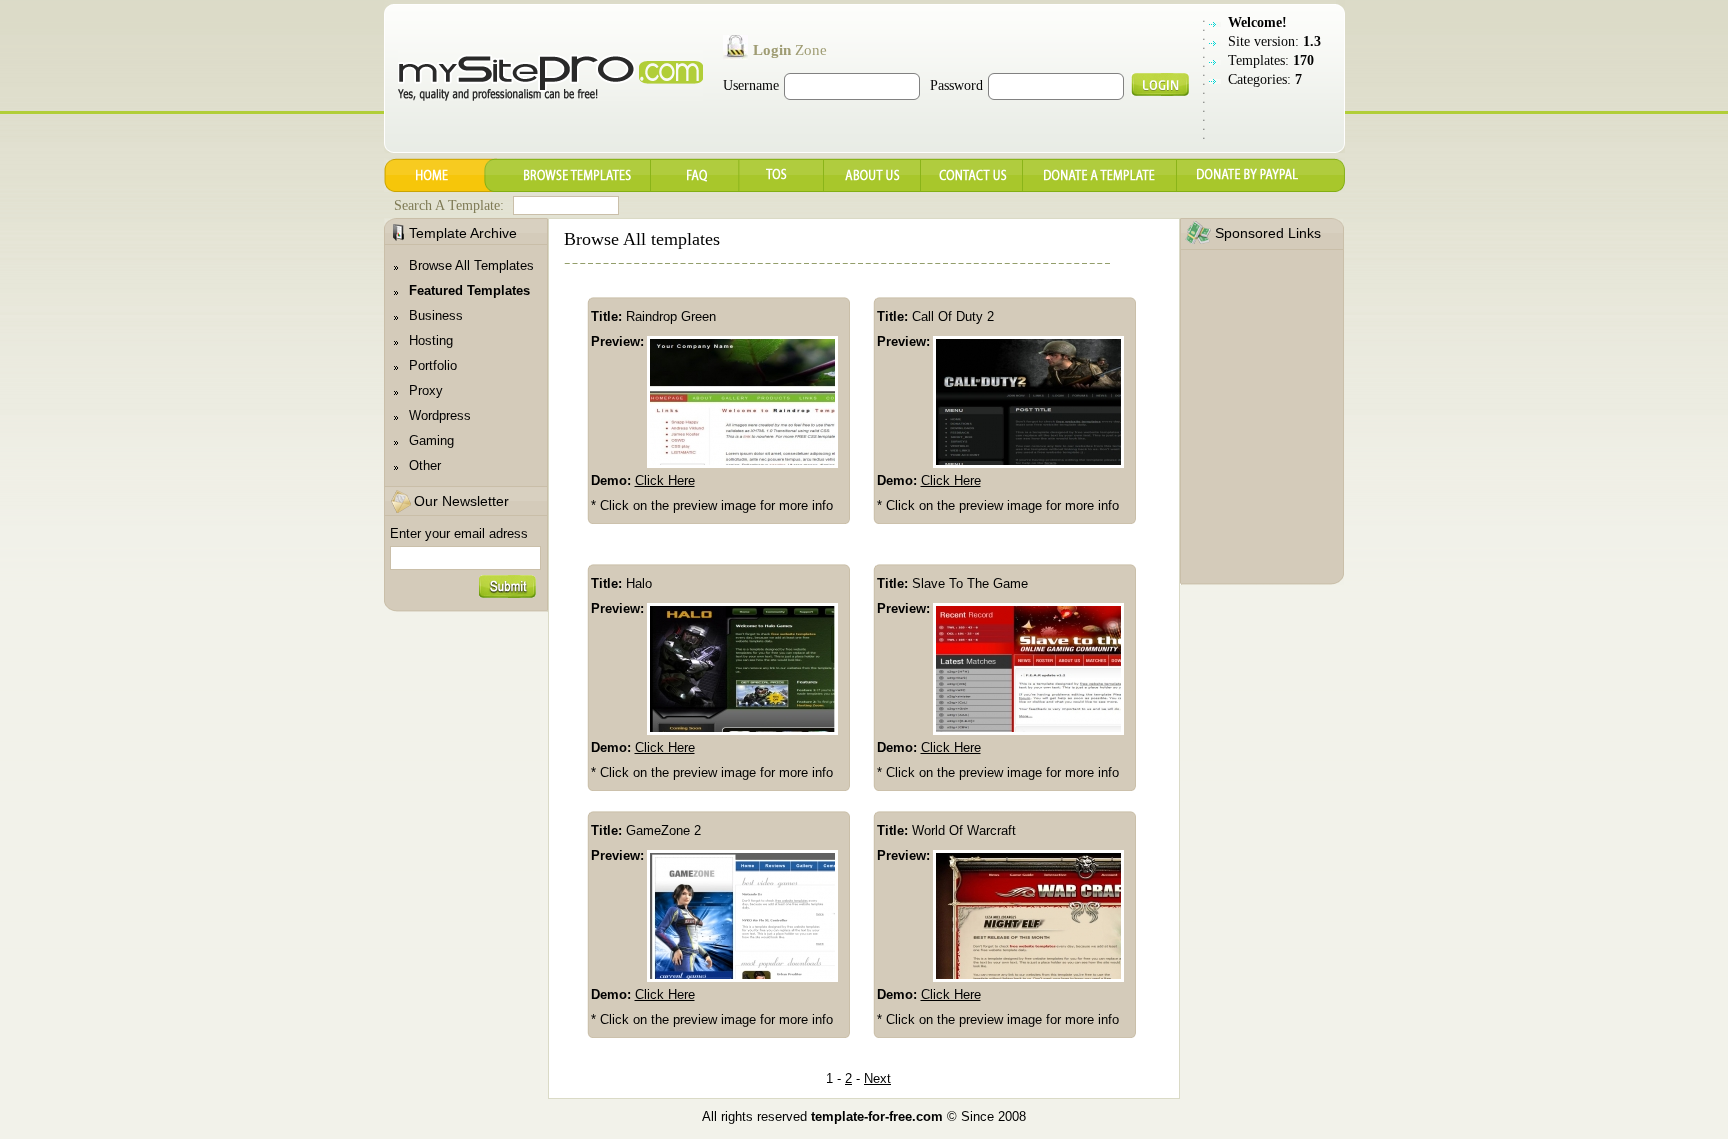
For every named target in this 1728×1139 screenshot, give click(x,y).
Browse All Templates (471, 265)
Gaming (431, 440)
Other (425, 465)
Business (436, 315)
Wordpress (440, 415)
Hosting (431, 340)
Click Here (665, 480)
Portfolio (433, 365)
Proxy (426, 390)
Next (877, 1078)
